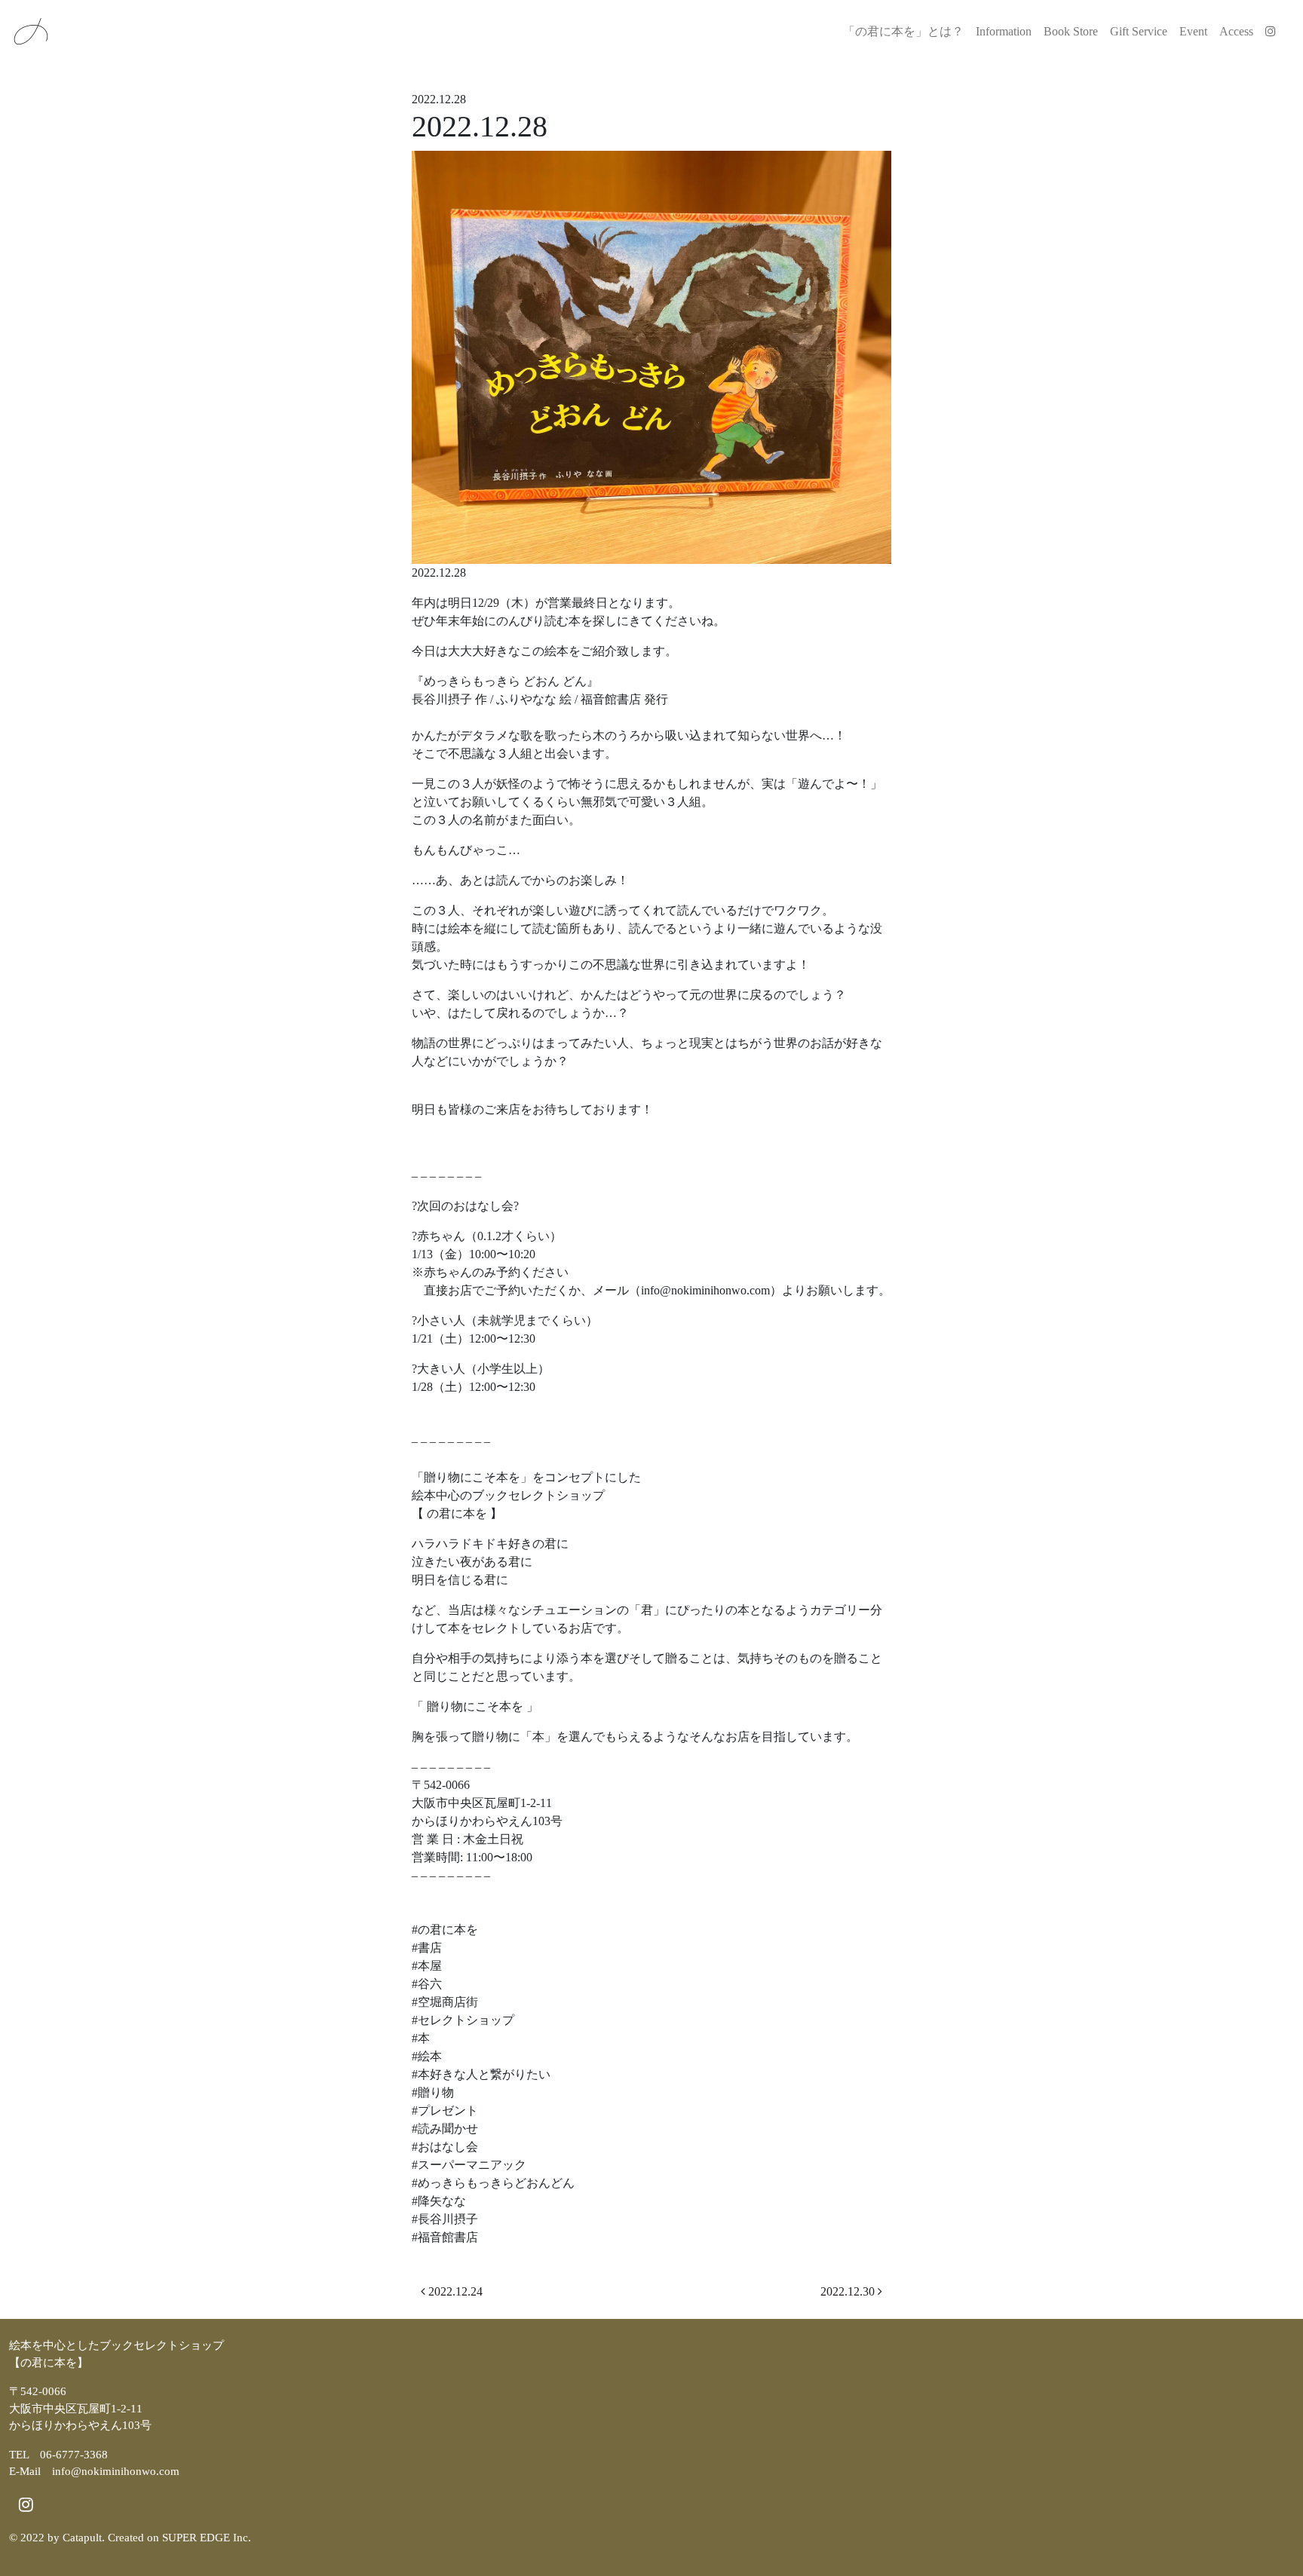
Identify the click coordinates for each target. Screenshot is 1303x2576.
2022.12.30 (849, 2291)
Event (1193, 31)
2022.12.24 (454, 2291)
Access (1236, 31)
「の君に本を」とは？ (903, 31)
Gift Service (1139, 31)
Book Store (1071, 31)
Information (1004, 31)
